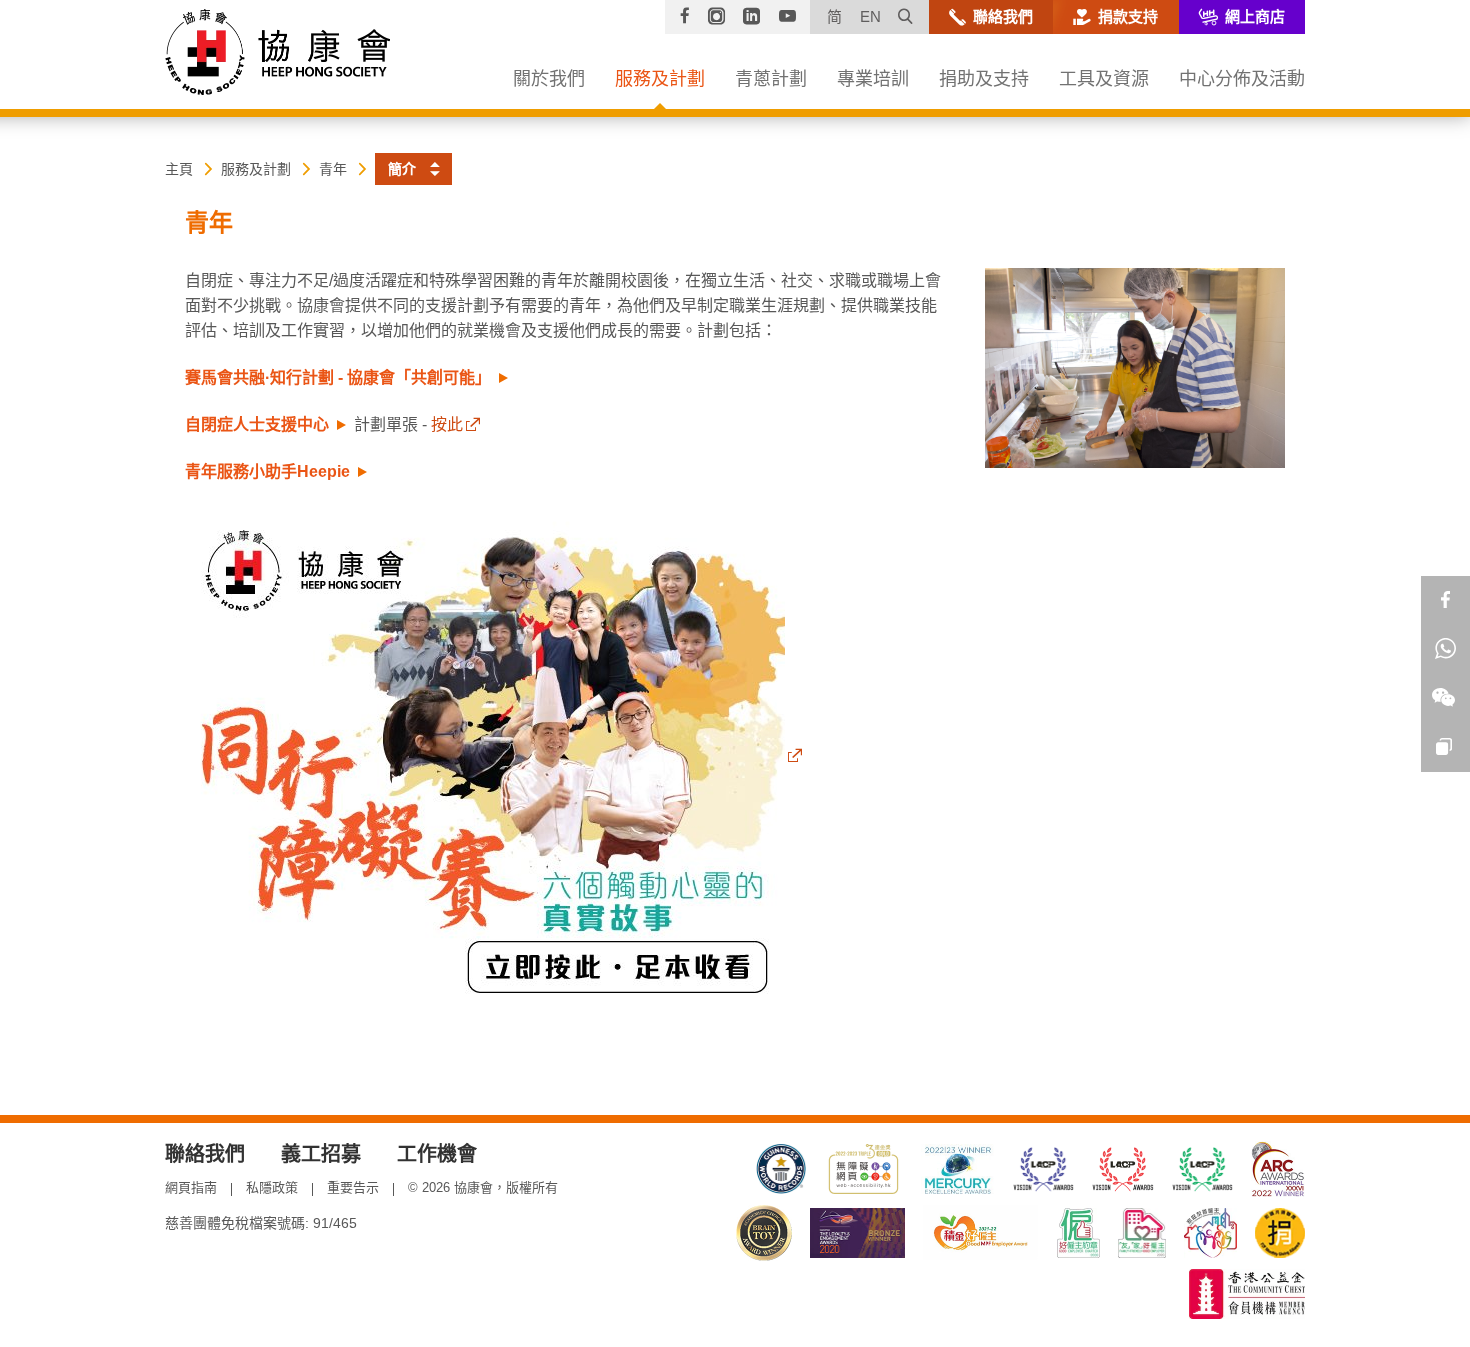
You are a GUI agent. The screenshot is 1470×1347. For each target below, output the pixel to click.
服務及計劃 (256, 169)
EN (870, 16)
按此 (447, 424)
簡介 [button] (402, 169)
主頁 (179, 169)
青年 (333, 169)
